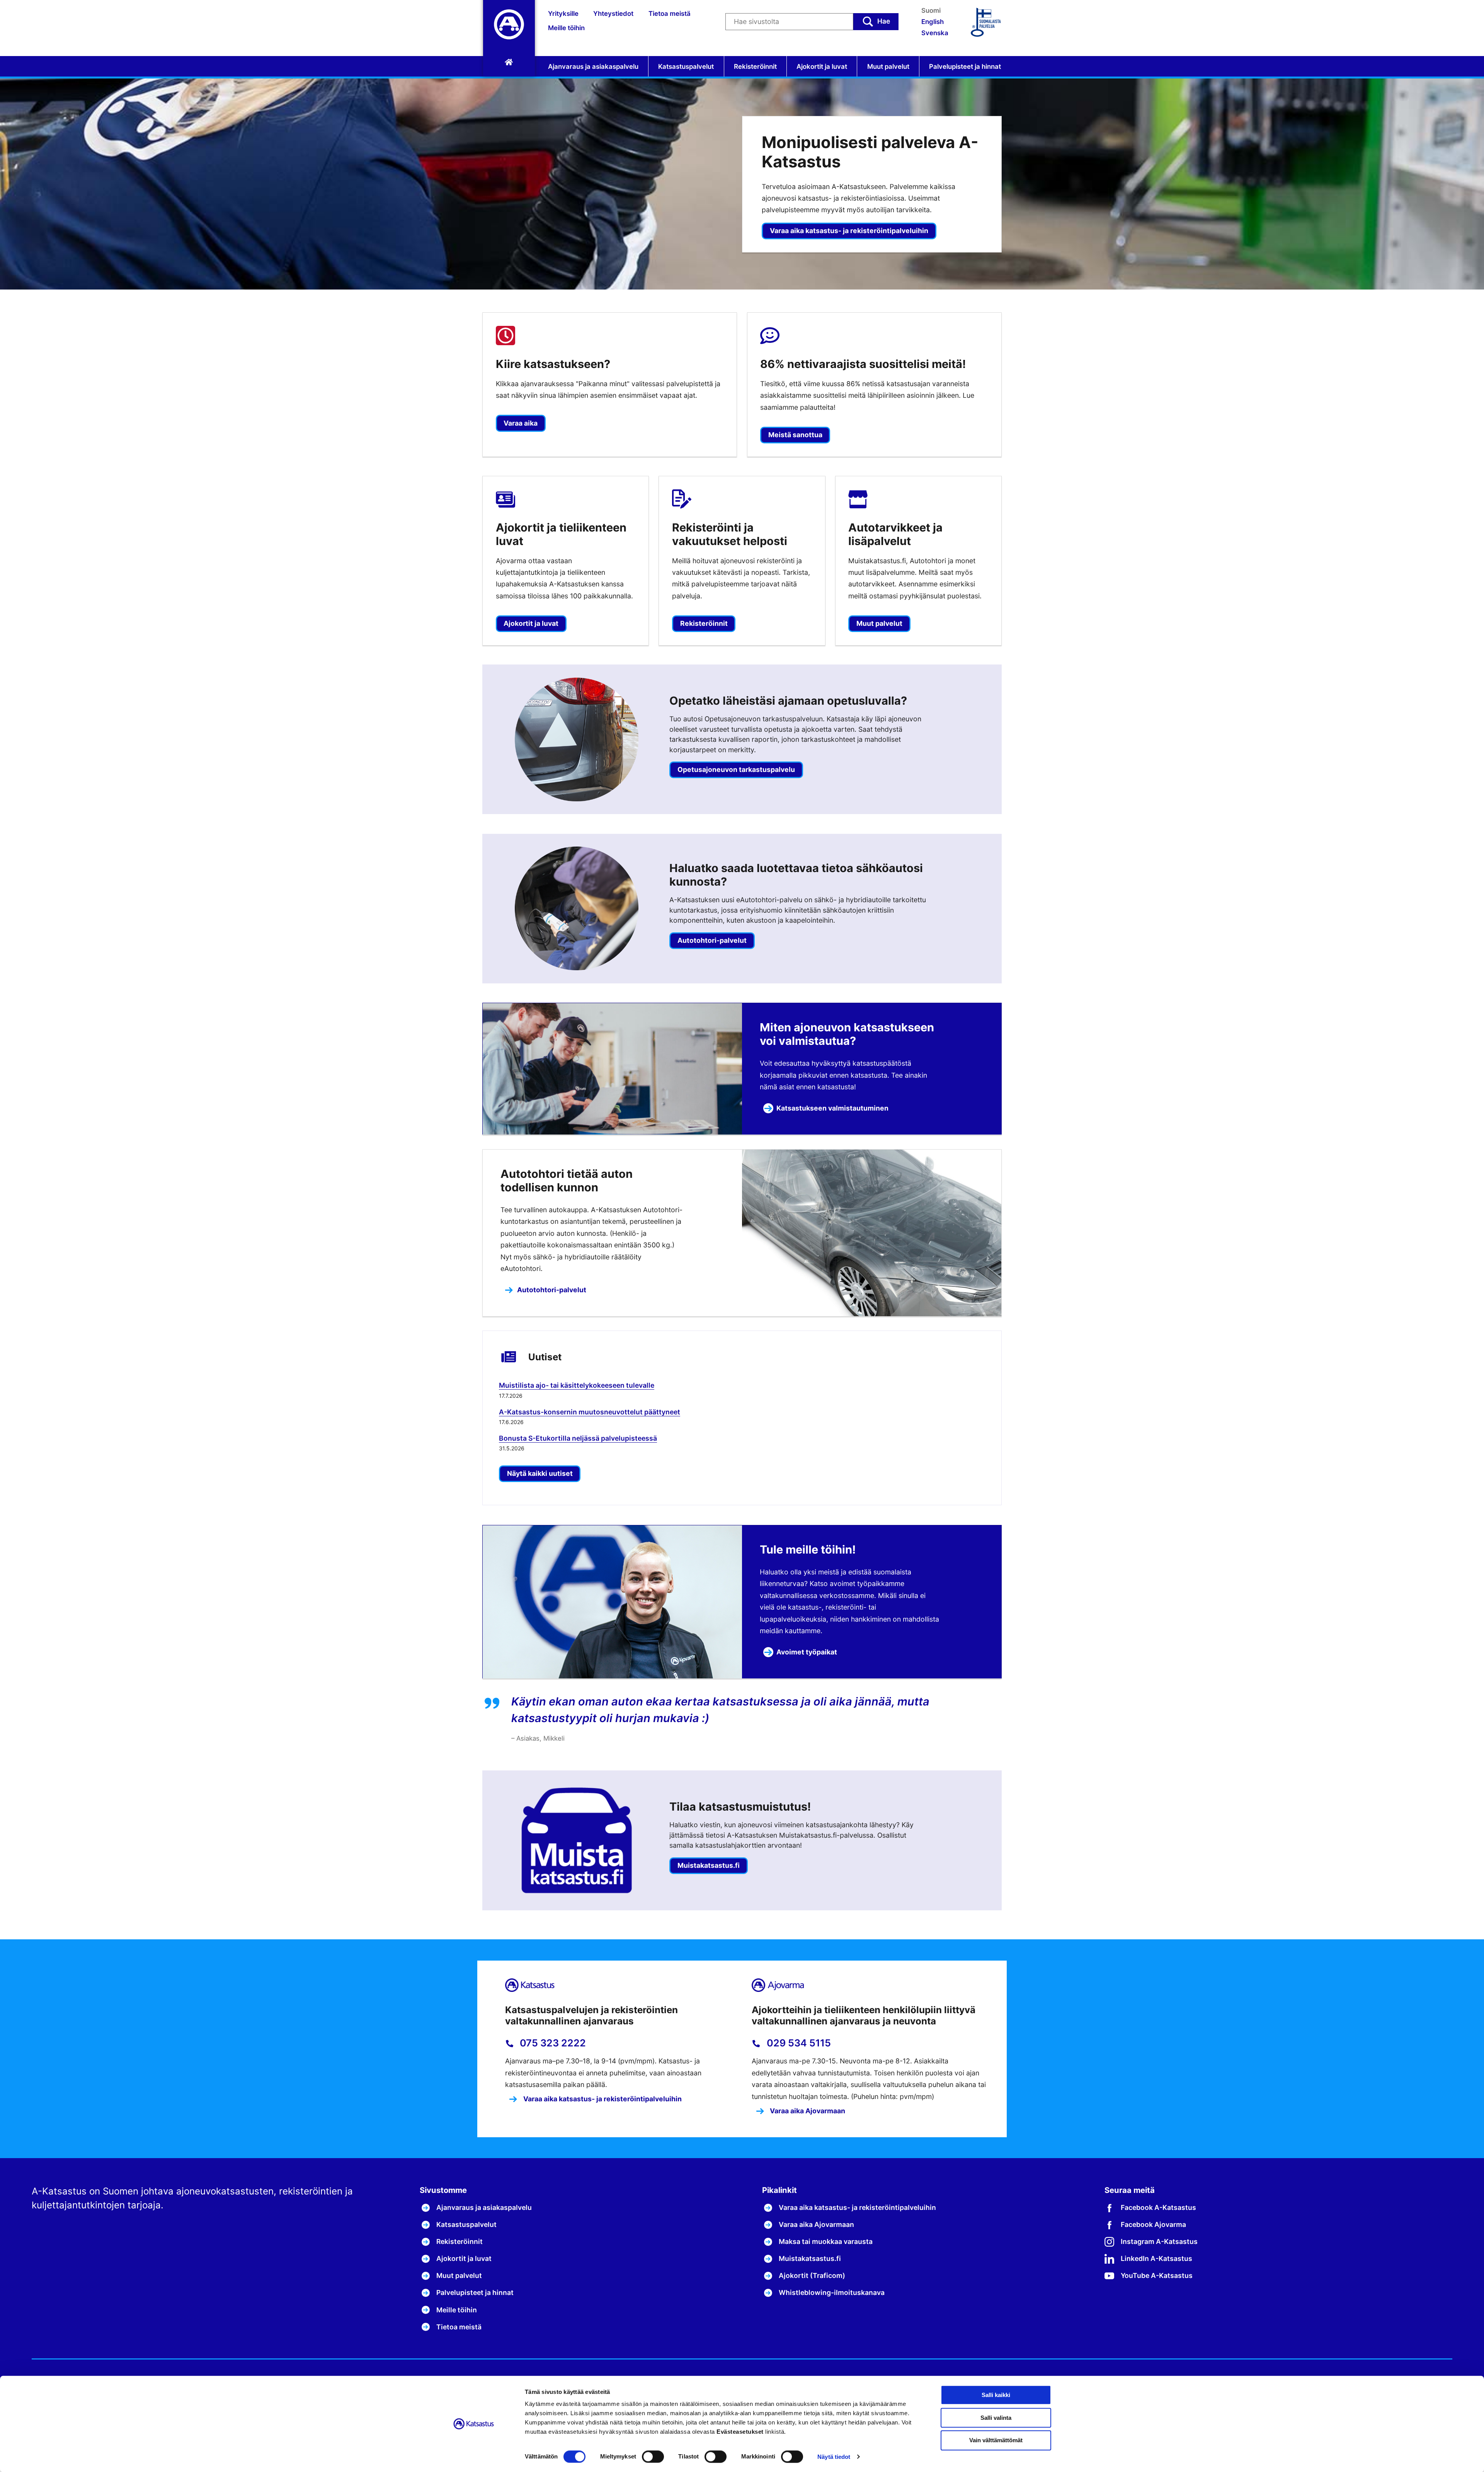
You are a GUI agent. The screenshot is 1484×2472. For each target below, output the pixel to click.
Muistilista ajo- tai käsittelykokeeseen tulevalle (577, 1385)
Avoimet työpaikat (807, 1652)
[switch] (653, 2457)
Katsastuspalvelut (686, 66)
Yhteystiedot (613, 14)
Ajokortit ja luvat (822, 66)
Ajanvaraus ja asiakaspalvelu (593, 66)
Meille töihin (566, 28)
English (933, 22)
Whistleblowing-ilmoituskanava (832, 2292)
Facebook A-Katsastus (1158, 2207)
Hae (884, 21)
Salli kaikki (996, 2395)
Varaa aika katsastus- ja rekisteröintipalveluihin (849, 231)
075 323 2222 (552, 2043)
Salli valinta (996, 2418)
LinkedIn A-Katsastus (1156, 2258)
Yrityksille (563, 14)
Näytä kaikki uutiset (540, 1473)
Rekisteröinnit (755, 66)
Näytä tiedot (834, 2457)
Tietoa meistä (670, 14)
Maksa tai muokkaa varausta (826, 2241)
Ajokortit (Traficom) (812, 2275)
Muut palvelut (888, 66)
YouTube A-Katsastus (1157, 2275)
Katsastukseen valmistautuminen (832, 1108)
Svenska (935, 33)
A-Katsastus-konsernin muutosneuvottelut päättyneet (590, 1412)
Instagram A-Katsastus (1159, 2241)
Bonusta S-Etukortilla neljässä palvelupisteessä (578, 1438)
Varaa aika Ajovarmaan (807, 2111)
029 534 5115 (798, 2043)
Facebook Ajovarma (1153, 2224)
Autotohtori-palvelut (552, 1290)
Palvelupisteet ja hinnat (965, 66)
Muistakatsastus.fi (810, 2258)
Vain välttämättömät (996, 2440)
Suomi (931, 10)
